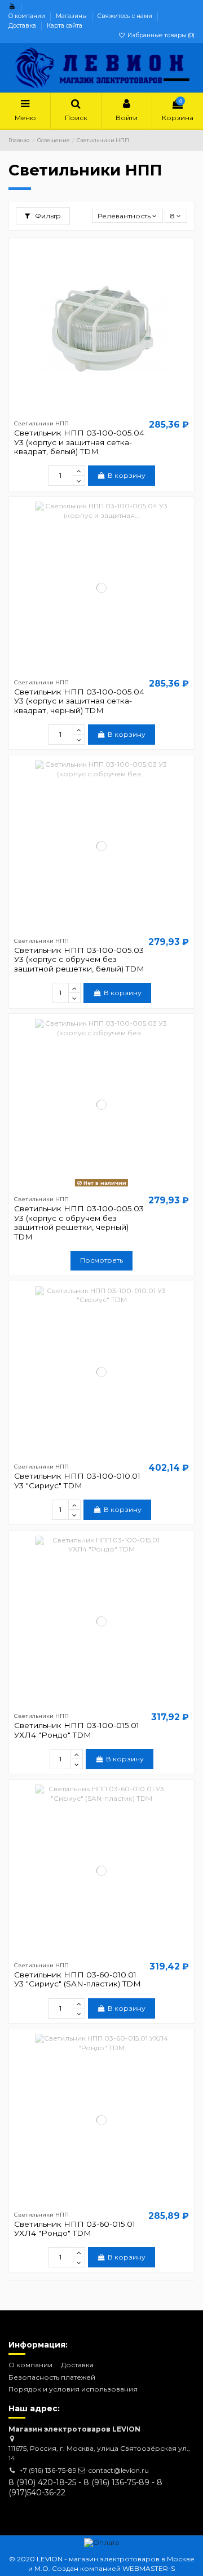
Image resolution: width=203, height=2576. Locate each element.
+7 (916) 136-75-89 (48, 2470)
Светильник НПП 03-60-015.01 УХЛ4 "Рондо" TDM (75, 2228)
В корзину (127, 475)
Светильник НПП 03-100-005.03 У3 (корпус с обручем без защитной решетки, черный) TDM (79, 1222)
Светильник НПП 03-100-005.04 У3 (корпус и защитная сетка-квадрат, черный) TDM (79, 701)
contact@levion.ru (119, 2470)
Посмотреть (101, 1260)
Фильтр (47, 216)
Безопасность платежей (52, 2377)
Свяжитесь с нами (126, 16)
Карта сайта (65, 26)
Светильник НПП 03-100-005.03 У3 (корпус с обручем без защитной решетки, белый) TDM (79, 959)
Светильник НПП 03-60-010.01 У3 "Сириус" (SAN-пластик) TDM (78, 1979)
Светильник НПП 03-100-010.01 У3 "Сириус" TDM (77, 1480)
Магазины (72, 16)
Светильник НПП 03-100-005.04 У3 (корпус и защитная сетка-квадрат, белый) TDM (79, 442)
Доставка (23, 26)
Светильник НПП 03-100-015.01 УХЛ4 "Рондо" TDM (77, 1730)
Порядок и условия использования (73, 2389)
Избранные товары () (160, 35)
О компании (28, 16)
